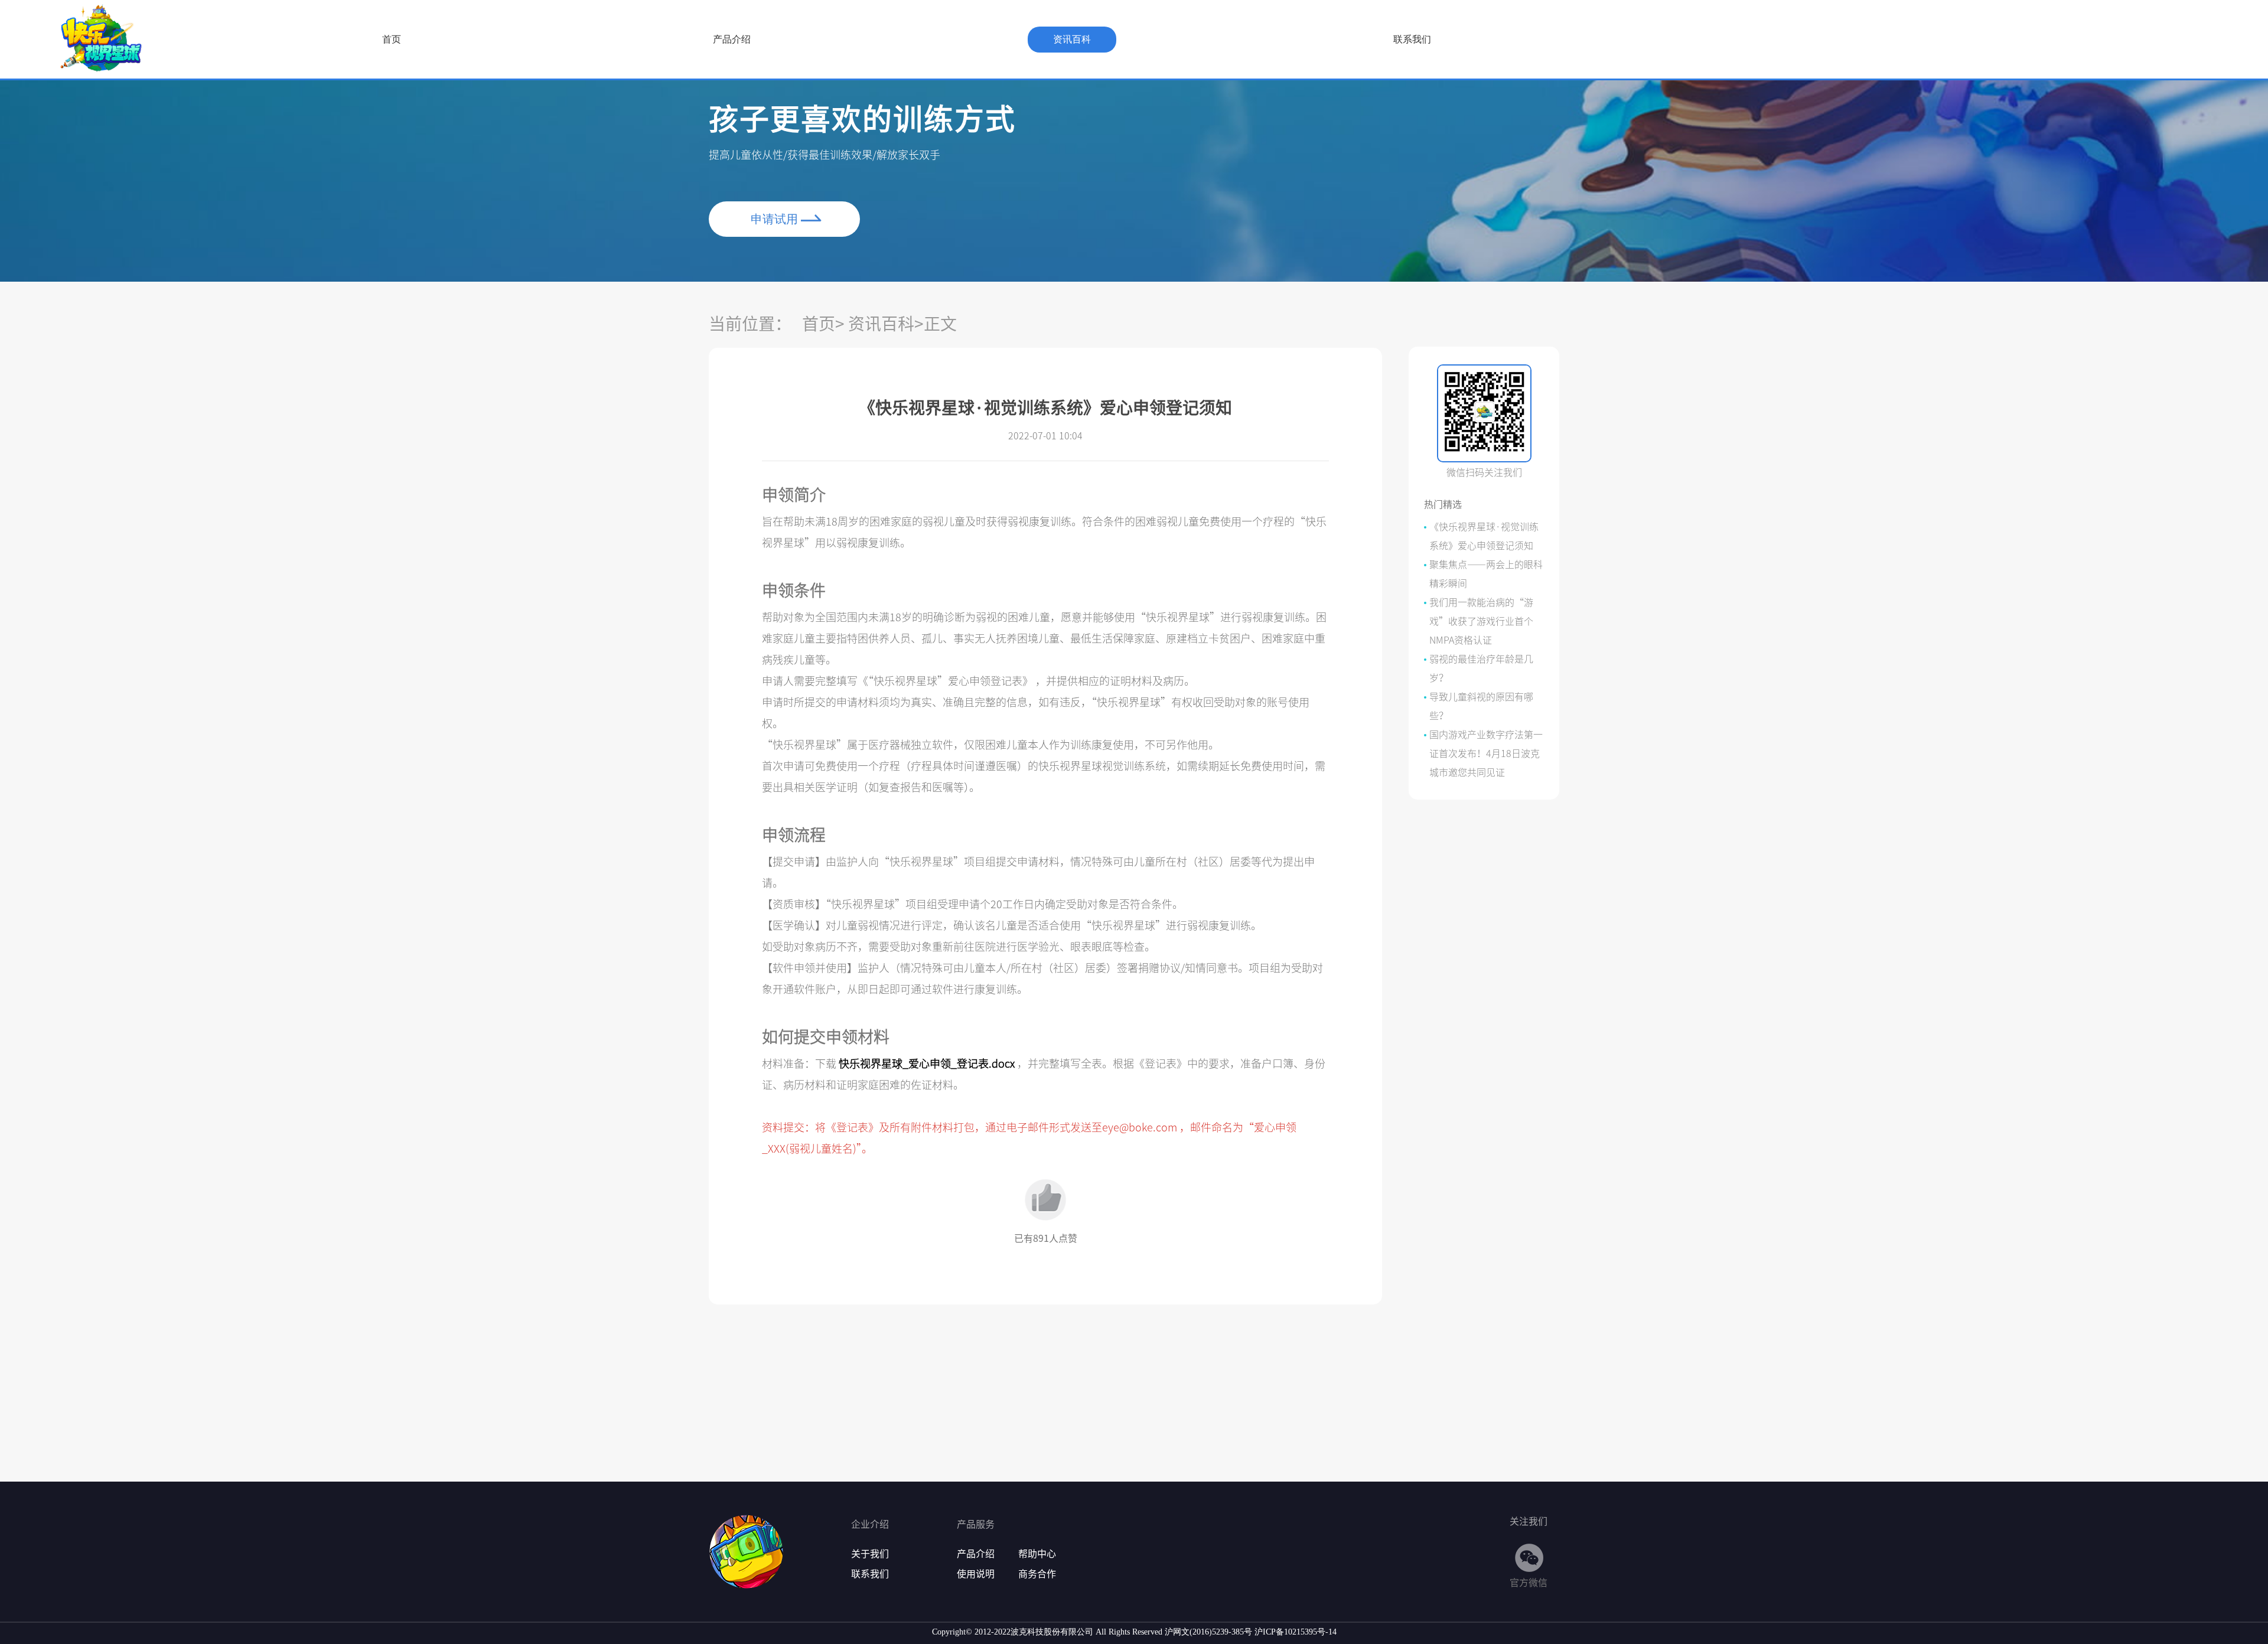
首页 (392, 39)
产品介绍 (732, 39)
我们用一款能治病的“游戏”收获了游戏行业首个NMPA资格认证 (1481, 621)
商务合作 (1037, 1574)
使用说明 (976, 1574)
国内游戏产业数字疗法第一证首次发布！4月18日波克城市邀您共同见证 (1486, 753)
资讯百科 (1072, 39)
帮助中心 (1037, 1554)
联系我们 (1412, 39)
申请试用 (774, 219)
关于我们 (870, 1554)
